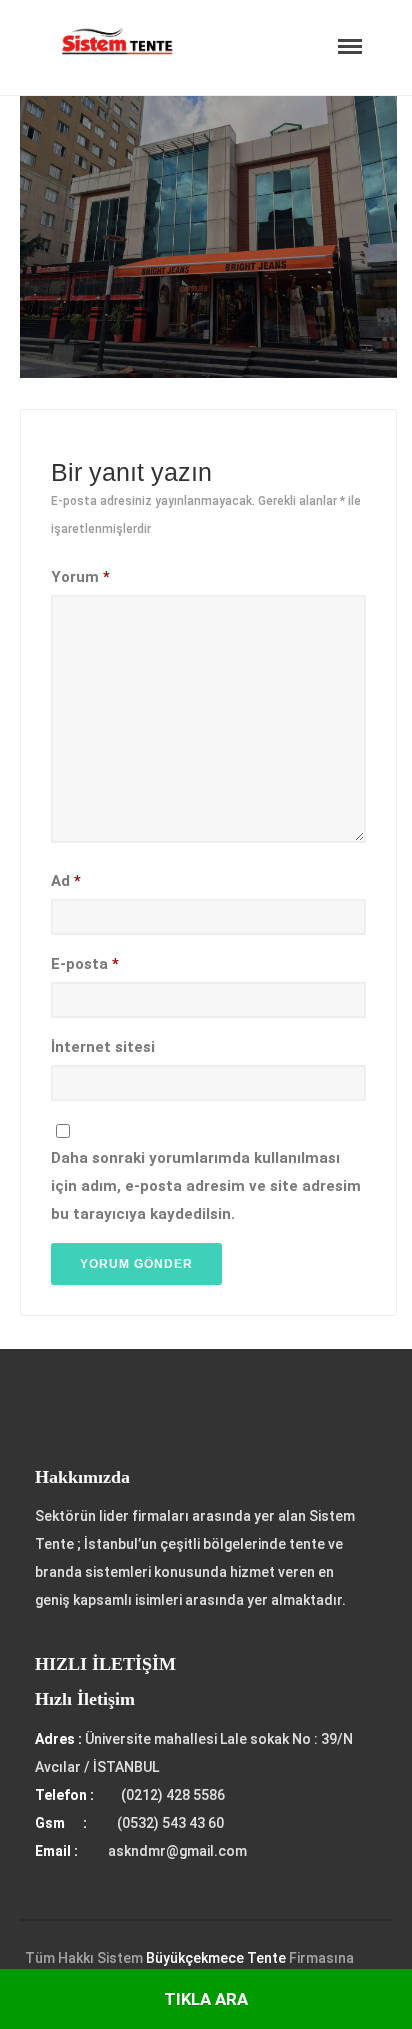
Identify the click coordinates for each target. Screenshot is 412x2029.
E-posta (85, 964)
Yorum (80, 577)
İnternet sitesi (103, 1047)
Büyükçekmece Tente (216, 1958)
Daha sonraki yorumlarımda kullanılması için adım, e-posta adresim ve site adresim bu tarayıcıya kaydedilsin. (206, 1186)
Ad (66, 881)
